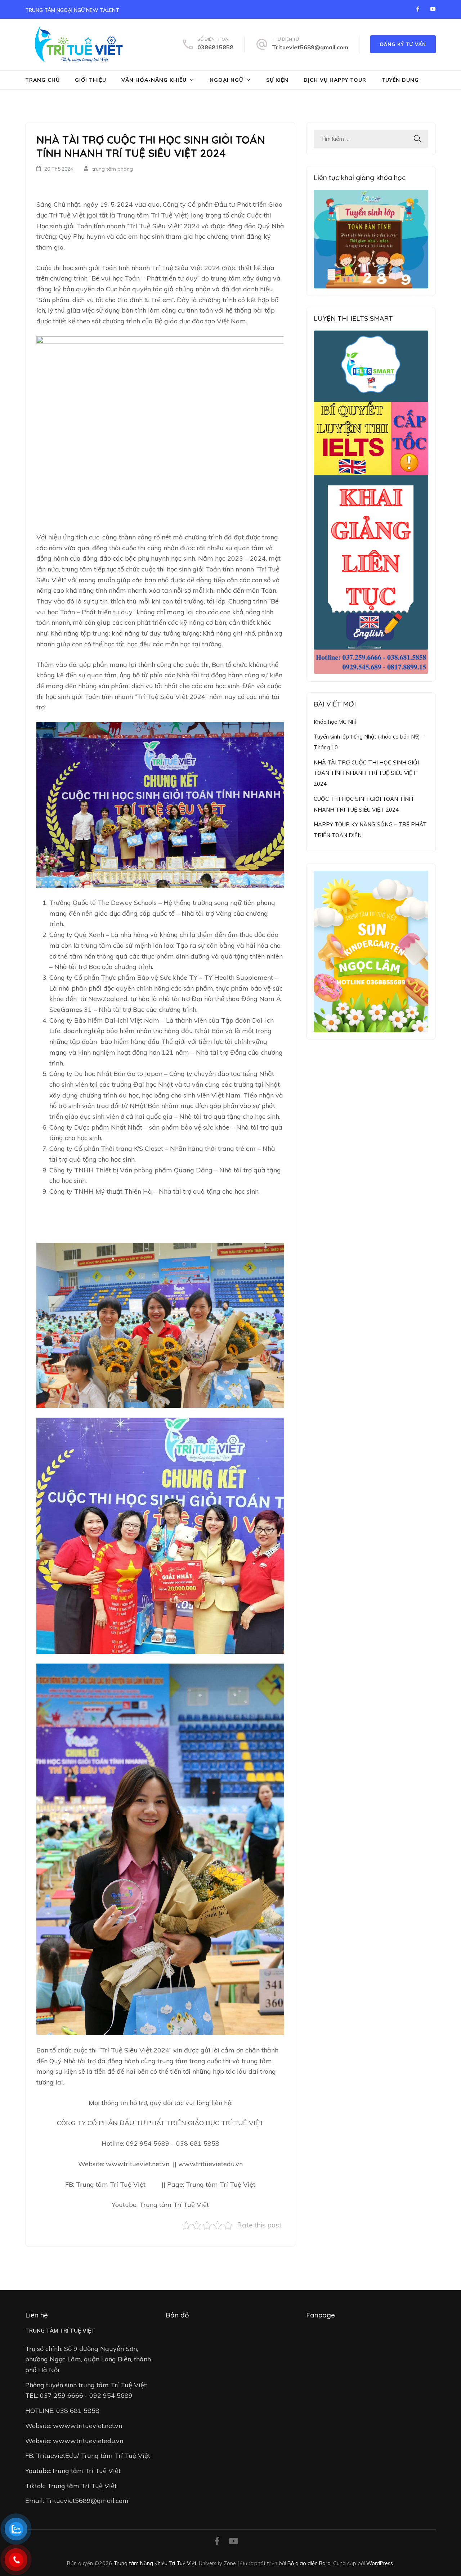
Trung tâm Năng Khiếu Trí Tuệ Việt (155, 2563)
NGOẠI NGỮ (226, 80)
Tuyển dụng (400, 80)
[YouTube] (433, 9)
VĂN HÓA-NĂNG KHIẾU (154, 80)
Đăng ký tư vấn (403, 44)
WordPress (380, 2563)
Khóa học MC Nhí (335, 722)
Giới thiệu (91, 80)
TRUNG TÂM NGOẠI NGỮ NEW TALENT (72, 10)
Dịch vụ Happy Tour (335, 80)
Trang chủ (42, 80)
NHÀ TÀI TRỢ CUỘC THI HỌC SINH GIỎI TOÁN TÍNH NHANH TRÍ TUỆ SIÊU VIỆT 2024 (366, 773)
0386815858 (215, 47)
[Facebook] (418, 9)
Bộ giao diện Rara (309, 2563)
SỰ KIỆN (277, 80)
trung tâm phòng (113, 169)
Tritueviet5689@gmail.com (310, 47)
